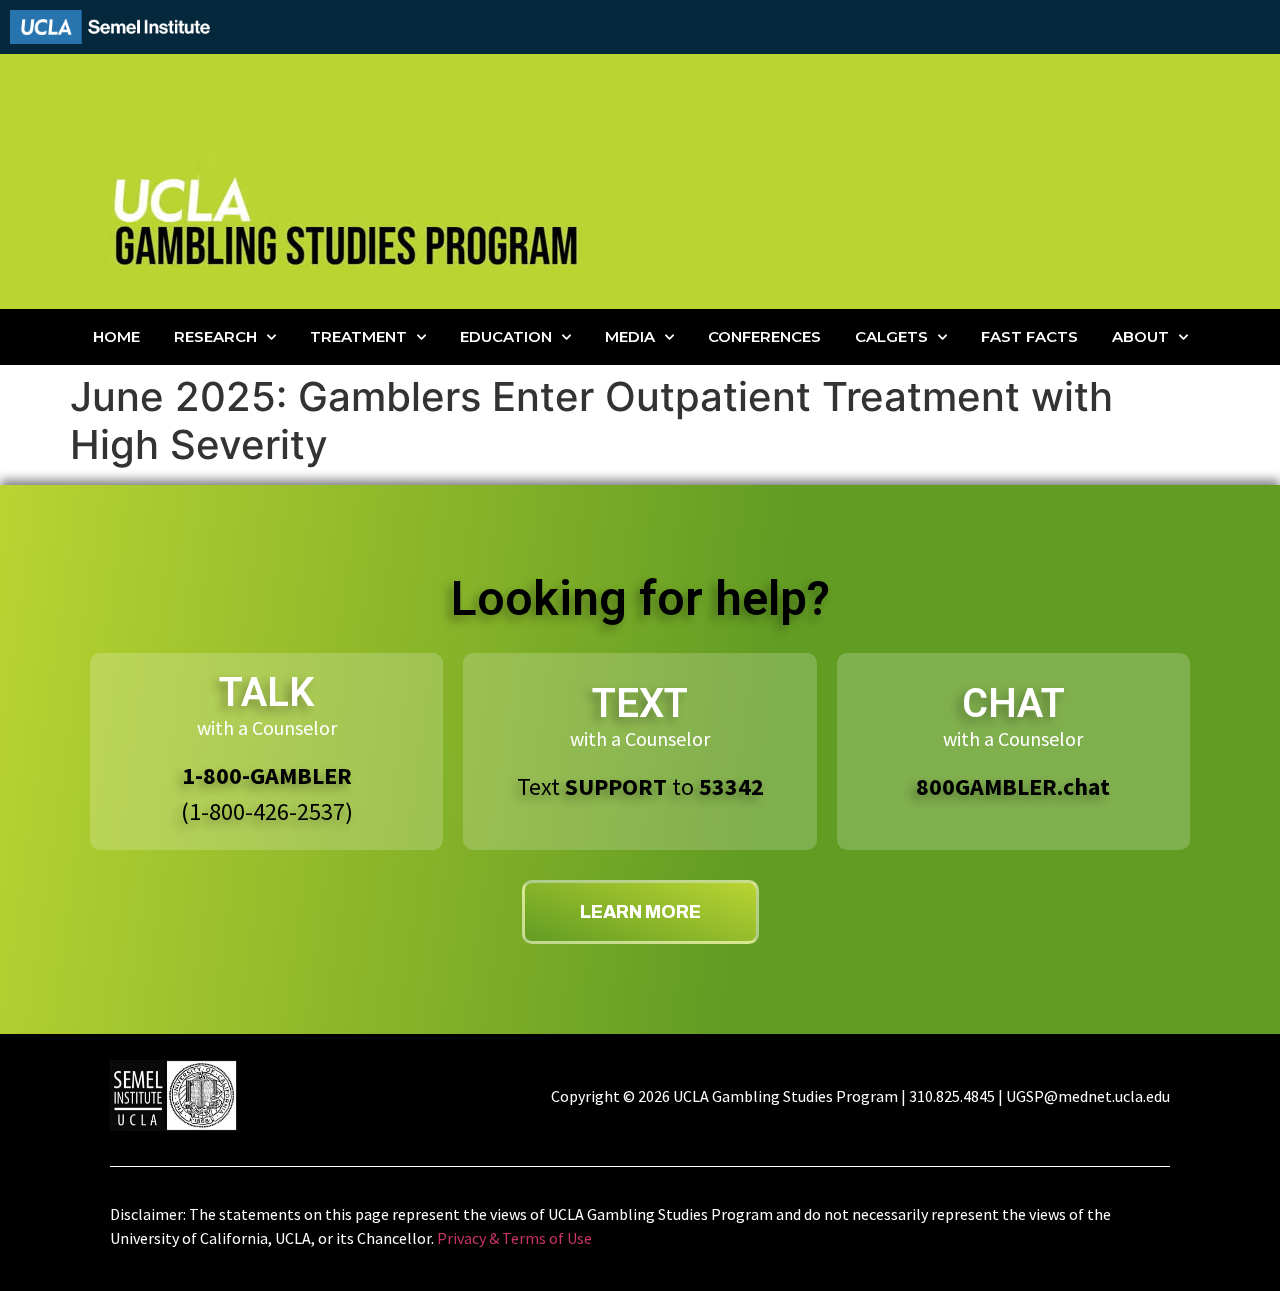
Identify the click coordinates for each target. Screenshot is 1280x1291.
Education (506, 336)
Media (630, 336)
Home (116, 336)
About (1140, 336)
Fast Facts (1029, 336)
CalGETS (891, 336)
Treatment (358, 336)
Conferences (764, 336)
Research (215, 336)
